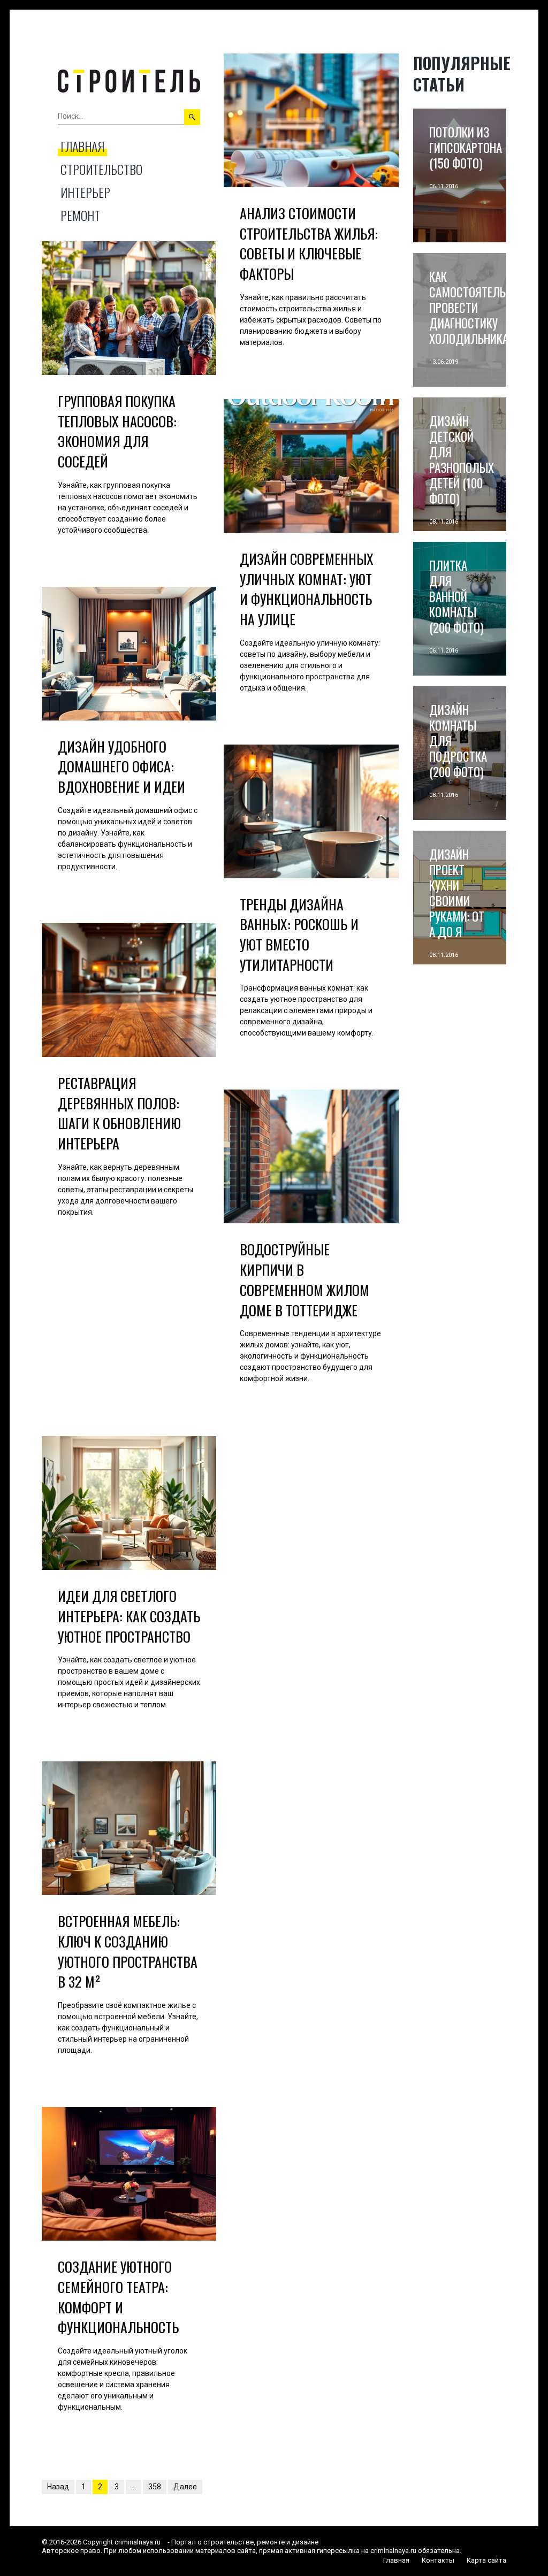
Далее (185, 2487)
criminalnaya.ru (138, 2542)
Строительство (101, 169)
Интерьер (85, 192)
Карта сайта (486, 2560)
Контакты (438, 2560)
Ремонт (80, 215)
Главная (82, 146)
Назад (58, 2487)
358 (155, 2487)
